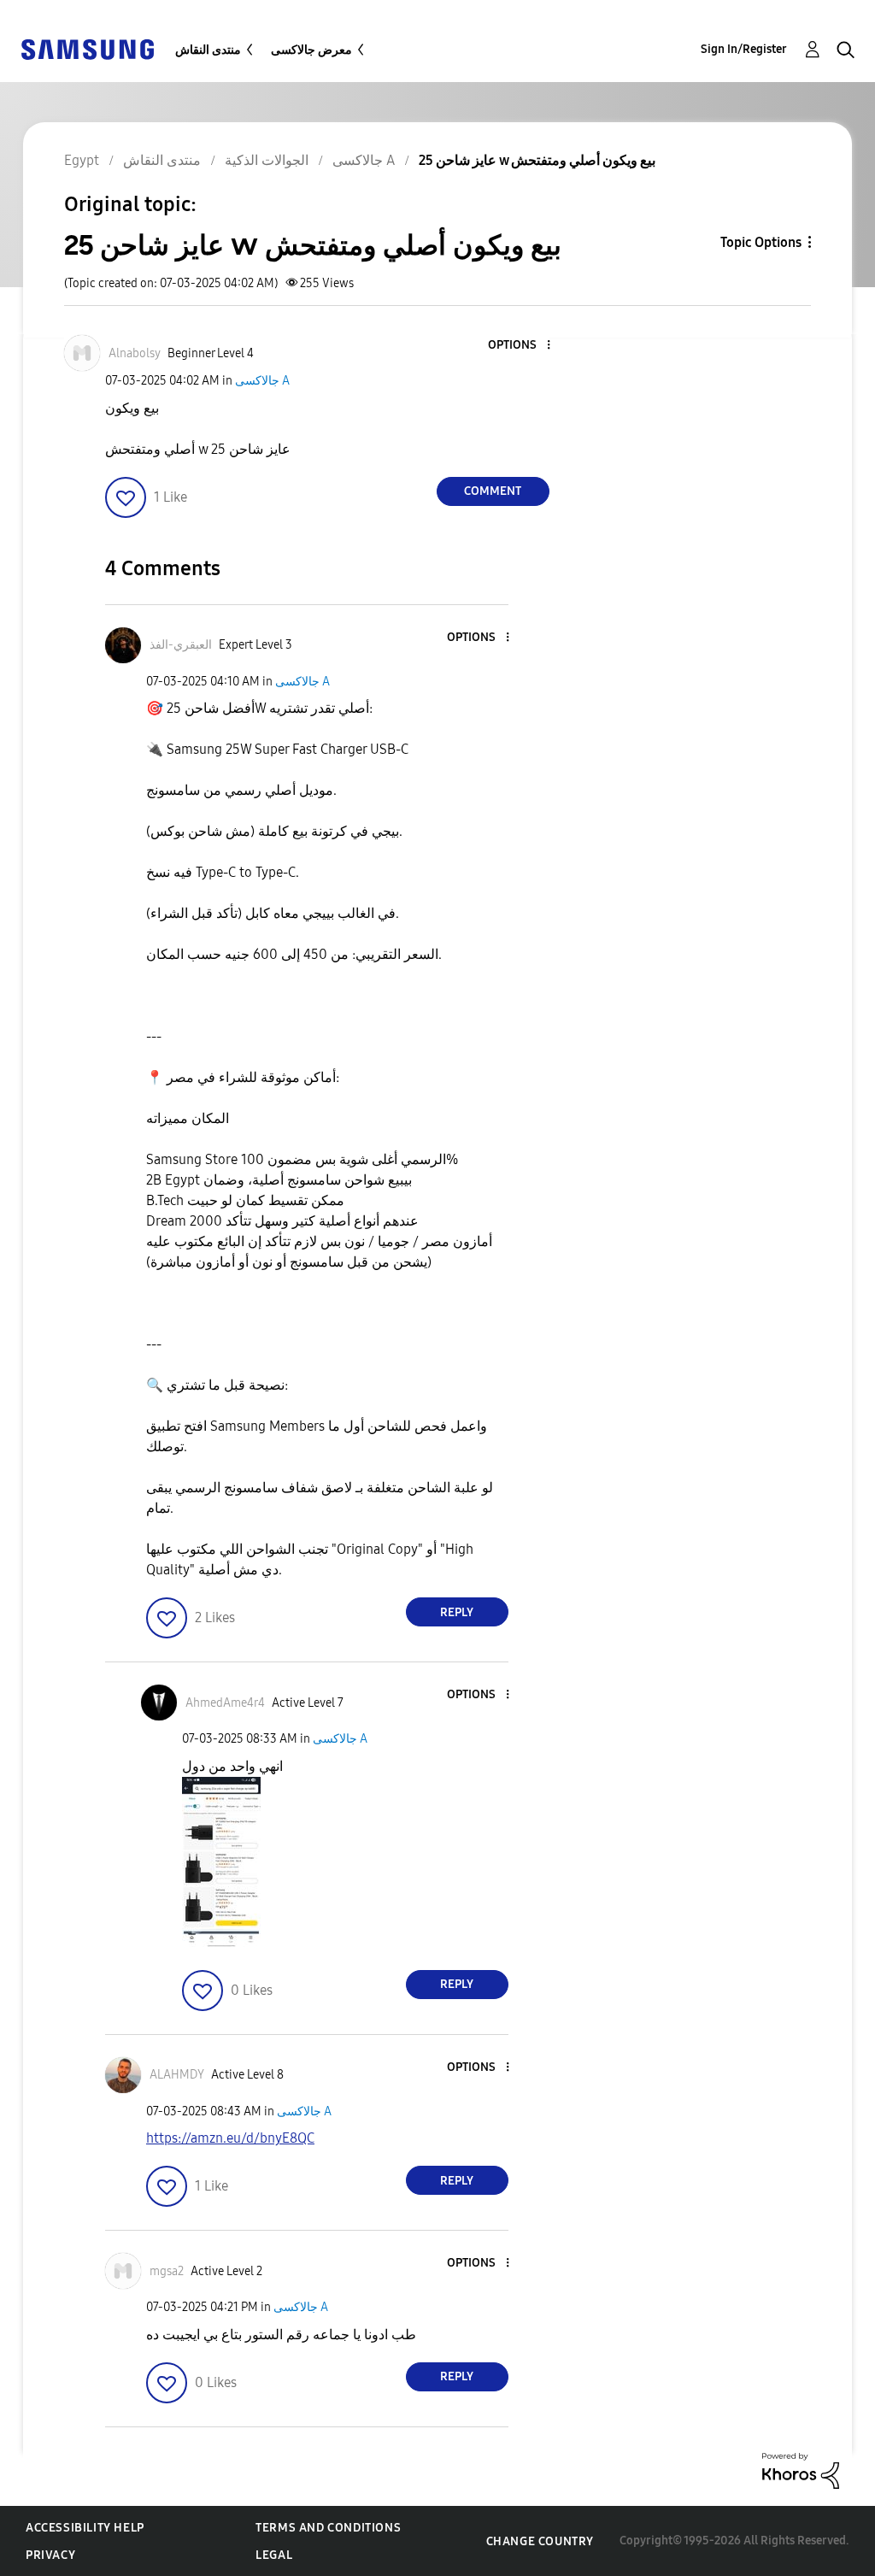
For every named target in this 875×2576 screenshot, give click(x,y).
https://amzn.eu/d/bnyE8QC (230, 2138)
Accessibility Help (85, 2528)
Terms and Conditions (328, 2528)
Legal (274, 2555)
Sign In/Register (744, 49)
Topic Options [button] (761, 242)
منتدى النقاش (208, 50)
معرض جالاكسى (311, 50)
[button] (520, 346)
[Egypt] (87, 48)
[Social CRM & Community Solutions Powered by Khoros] (801, 2470)
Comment (493, 491)
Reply (457, 1612)
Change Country (540, 2541)
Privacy (50, 2555)
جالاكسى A (262, 381)
